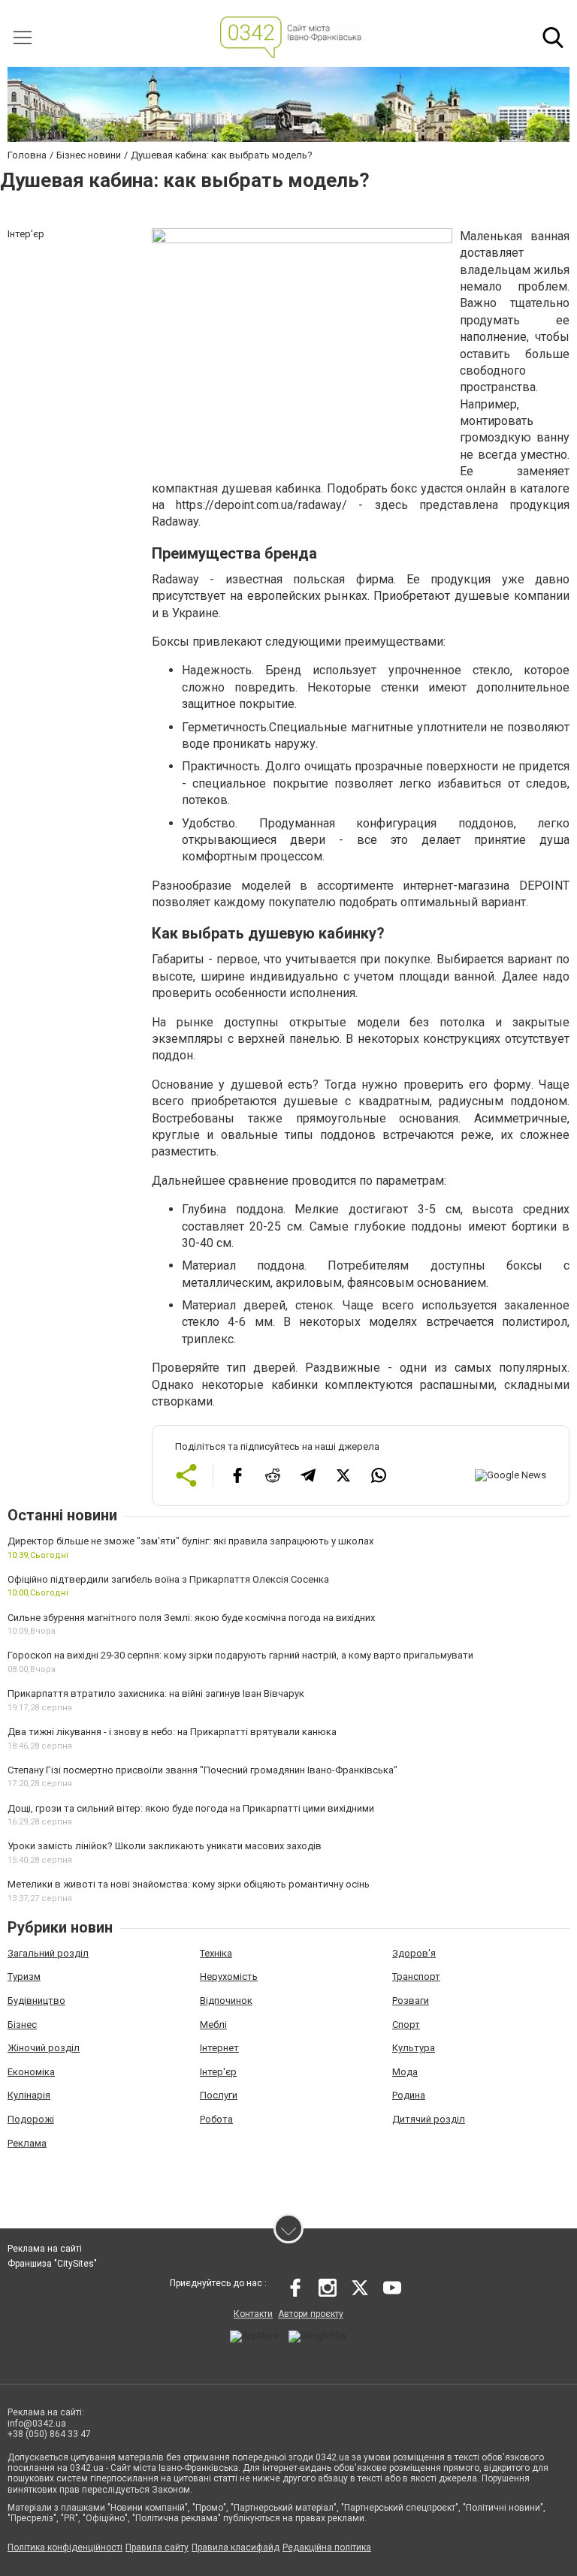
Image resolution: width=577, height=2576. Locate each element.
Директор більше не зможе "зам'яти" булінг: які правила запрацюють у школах (190, 1541)
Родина (409, 2095)
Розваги (411, 2001)
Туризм (24, 1976)
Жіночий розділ (44, 2048)
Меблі (213, 2025)
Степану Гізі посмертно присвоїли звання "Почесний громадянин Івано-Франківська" (202, 1770)
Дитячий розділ (429, 2119)
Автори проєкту (311, 2314)
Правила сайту (157, 2547)
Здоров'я (414, 1953)
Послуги (219, 2095)
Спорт (406, 2025)
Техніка (216, 1953)
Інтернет (219, 2048)
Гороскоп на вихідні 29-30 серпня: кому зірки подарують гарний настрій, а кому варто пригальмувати (240, 1655)
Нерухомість (229, 1976)
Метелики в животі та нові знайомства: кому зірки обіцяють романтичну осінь (189, 1884)
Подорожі (31, 2119)
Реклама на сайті (45, 2249)
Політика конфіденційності (65, 2547)
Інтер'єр (218, 2072)
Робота (216, 2119)
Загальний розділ (48, 1953)
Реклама (27, 2143)
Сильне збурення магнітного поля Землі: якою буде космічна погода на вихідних (191, 1618)
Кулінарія (29, 2095)
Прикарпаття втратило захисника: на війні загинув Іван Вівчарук (156, 1693)
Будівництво (36, 2001)
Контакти (253, 2314)
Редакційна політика (327, 2547)
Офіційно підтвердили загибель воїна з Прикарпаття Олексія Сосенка (168, 1579)
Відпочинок (226, 2001)
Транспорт (416, 1976)
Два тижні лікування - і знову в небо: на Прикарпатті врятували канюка (172, 1732)
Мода (405, 2072)
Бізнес (22, 2025)
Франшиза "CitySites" (52, 2264)
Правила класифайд (236, 2547)
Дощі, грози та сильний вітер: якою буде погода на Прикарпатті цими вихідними (191, 1808)
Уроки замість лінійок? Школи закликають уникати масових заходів (165, 1846)
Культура (414, 2048)
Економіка (31, 2072)
